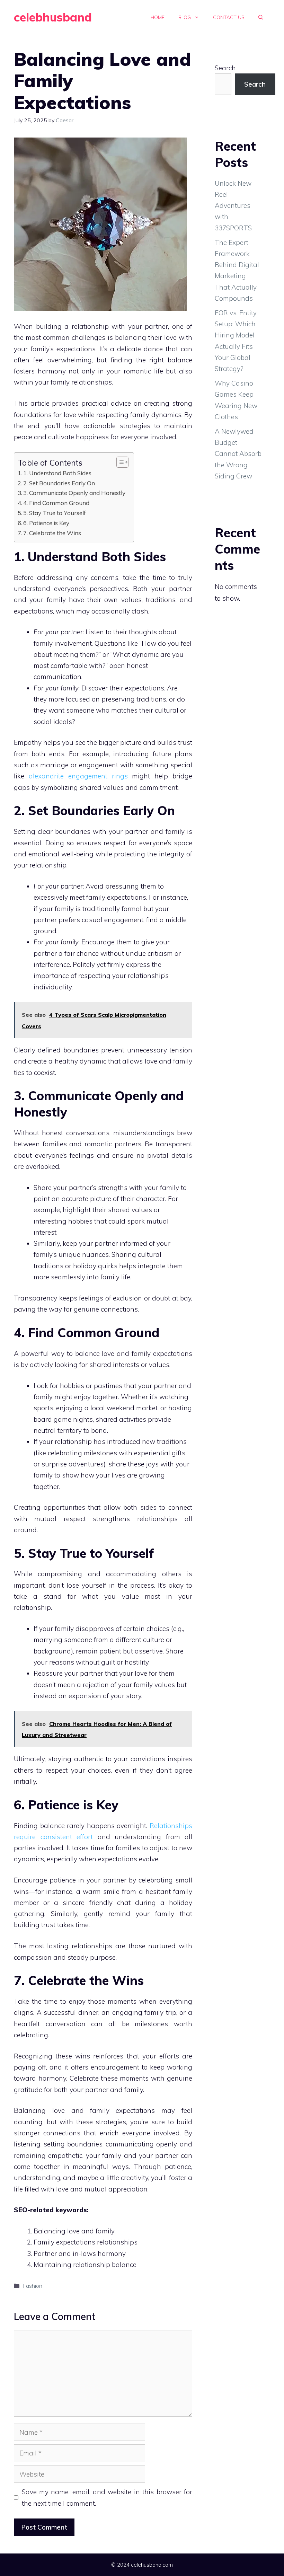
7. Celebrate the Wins (53, 533)
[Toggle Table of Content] (119, 462)
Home (158, 17)
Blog (185, 17)
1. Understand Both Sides (58, 473)
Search (225, 68)
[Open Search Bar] (261, 17)
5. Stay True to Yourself (55, 513)
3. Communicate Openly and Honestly (75, 493)
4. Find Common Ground (57, 503)
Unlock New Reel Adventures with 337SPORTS (233, 206)
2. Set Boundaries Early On (60, 483)
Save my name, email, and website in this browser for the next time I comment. (107, 2497)
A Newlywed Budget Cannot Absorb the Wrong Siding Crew (238, 454)
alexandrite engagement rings (78, 776)
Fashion (33, 2286)
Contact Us (229, 17)
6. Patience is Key (47, 523)
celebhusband (53, 17)
